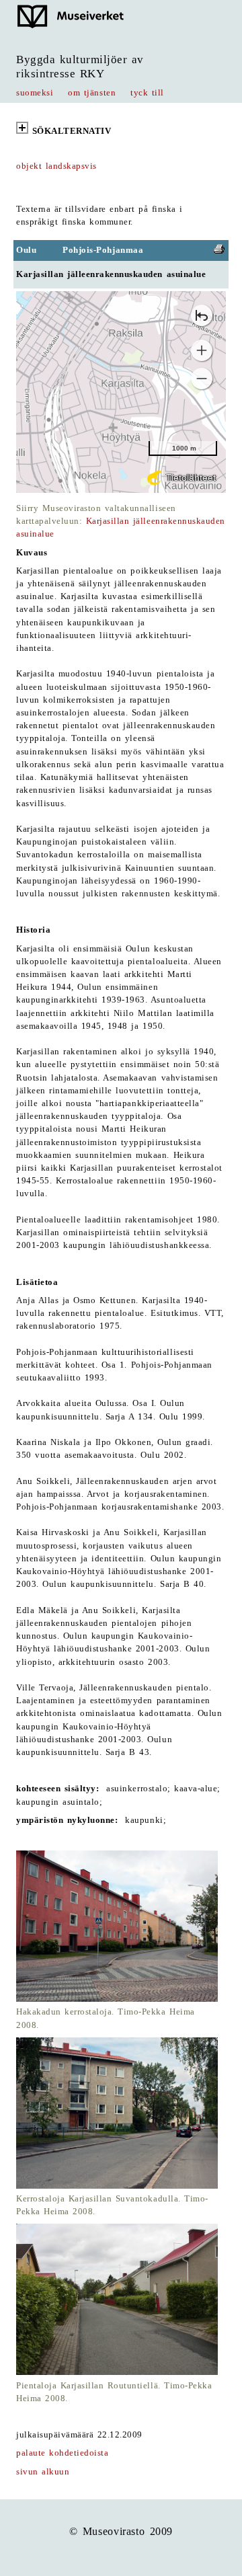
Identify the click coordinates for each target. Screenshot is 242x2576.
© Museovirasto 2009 (121, 2531)
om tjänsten (92, 93)
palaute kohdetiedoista (62, 2453)
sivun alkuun (43, 2472)
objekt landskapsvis (56, 166)
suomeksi (35, 93)
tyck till (147, 93)
